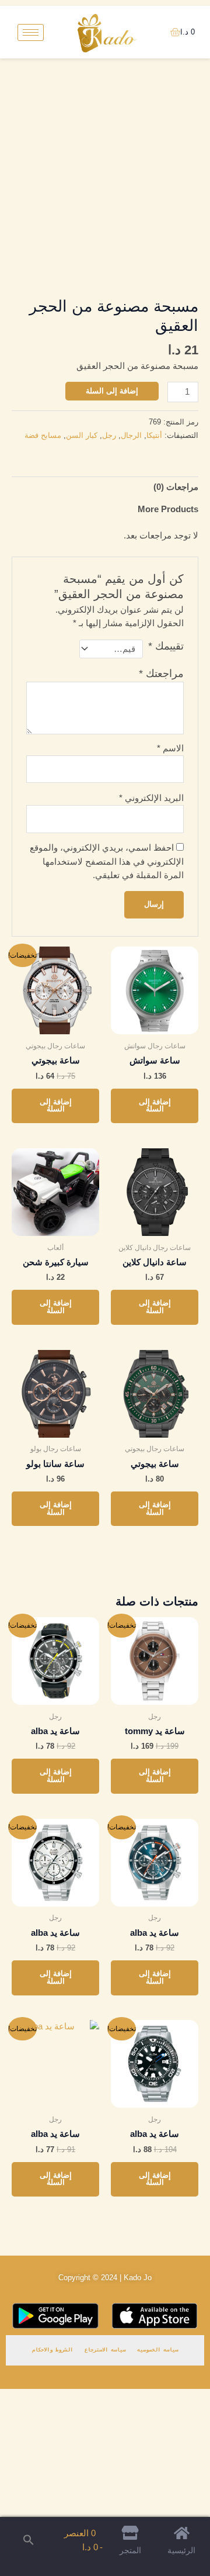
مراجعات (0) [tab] (176, 487)
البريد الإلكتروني (151, 798)
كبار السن (82, 435)
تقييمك (166, 646)
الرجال (131, 435)
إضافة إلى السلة (112, 391)
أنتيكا (154, 435)
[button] (29, 2541)
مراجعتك (161, 674)
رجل (109, 435)
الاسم (170, 748)
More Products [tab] (168, 509)
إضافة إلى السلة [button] (155, 1106)
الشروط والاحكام (52, 2350)
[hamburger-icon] (31, 32)
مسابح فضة (43, 435)
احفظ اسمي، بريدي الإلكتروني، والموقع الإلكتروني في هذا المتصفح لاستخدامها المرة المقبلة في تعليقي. (107, 861)
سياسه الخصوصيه (157, 2350)
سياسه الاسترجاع (105, 2350)
